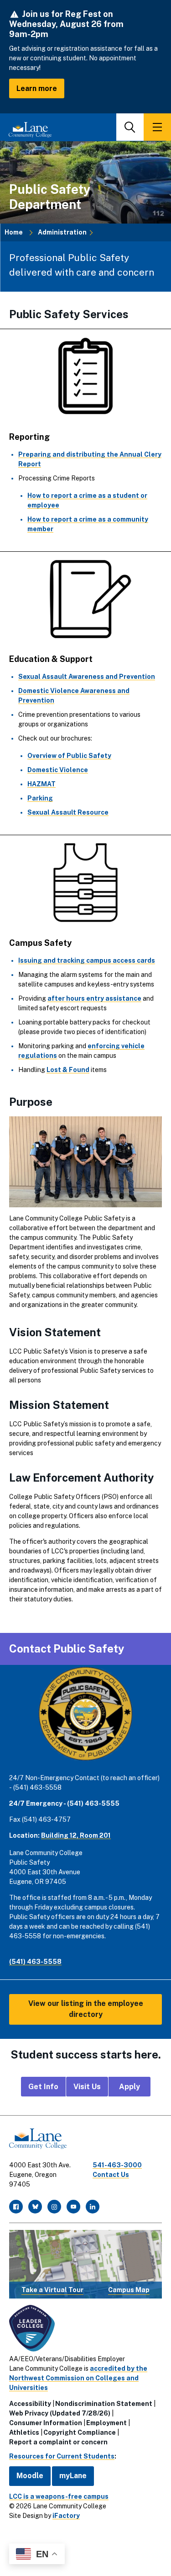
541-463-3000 (117, 2165)
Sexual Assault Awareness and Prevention (87, 677)
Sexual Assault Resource (68, 812)
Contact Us (111, 2175)
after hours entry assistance (94, 998)
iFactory (66, 2516)
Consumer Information (46, 2423)
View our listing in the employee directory (86, 2009)
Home (14, 232)
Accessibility (30, 2404)
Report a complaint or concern (58, 2442)
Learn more (37, 88)
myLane (73, 2476)
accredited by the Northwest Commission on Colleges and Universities (78, 2378)
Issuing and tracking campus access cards (87, 960)
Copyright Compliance (80, 2432)
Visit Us (87, 2087)
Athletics (24, 2432)
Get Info (43, 2087)
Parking (40, 798)
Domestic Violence (58, 770)
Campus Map (129, 2290)
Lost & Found (68, 1070)
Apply (130, 2087)
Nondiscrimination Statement (104, 2404)
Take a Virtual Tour (52, 2290)
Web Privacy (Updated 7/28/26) (60, 2413)
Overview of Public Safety (69, 756)
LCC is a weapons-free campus (59, 2496)
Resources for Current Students (62, 2456)
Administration (62, 232)
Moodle (30, 2476)
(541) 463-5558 (35, 1962)
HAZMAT (41, 784)
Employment (106, 2423)
